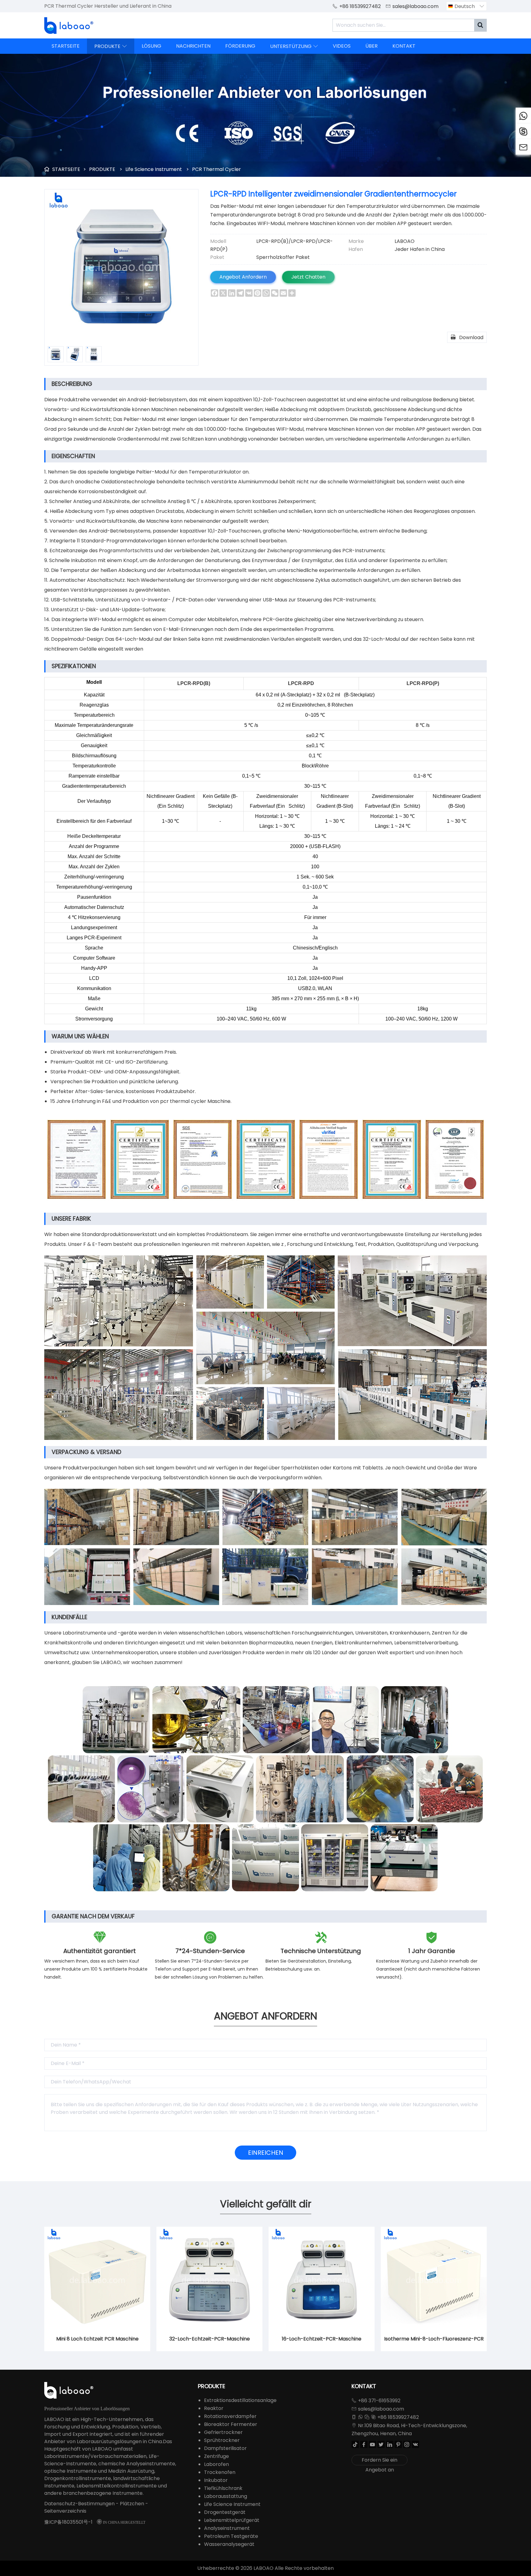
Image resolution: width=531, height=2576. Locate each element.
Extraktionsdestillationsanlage (240, 2400)
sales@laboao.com (415, 6)
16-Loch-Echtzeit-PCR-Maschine (322, 2339)
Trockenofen (220, 2472)
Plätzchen (132, 2504)
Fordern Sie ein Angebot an (380, 2461)
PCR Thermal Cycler (216, 169)
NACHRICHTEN (193, 46)
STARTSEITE (66, 46)
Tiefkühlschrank (223, 2488)
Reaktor (214, 2408)
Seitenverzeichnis (65, 2511)
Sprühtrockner (222, 2440)
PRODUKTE (111, 46)
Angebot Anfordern (243, 277)
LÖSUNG (151, 46)
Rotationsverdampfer (230, 2416)
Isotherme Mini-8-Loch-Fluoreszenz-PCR (434, 2339)
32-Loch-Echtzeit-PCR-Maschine (210, 2339)
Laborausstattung (226, 2496)
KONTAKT (404, 46)
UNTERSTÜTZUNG (294, 46)
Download (467, 337)
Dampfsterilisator (225, 2448)
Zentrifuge (216, 2456)
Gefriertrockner (223, 2432)
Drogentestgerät (225, 2512)
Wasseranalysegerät (229, 2544)
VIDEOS (342, 46)
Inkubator (216, 2480)
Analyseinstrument (227, 2528)
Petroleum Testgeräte (231, 2536)
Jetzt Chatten (308, 277)
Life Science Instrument (154, 169)
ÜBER (372, 46)
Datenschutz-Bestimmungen (79, 2504)
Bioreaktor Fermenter (231, 2424)
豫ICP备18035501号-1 (68, 2522)
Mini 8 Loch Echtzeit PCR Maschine (97, 2339)
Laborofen (216, 2464)
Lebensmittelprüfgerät (232, 2520)
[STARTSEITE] (69, 26)
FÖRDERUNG (240, 46)
